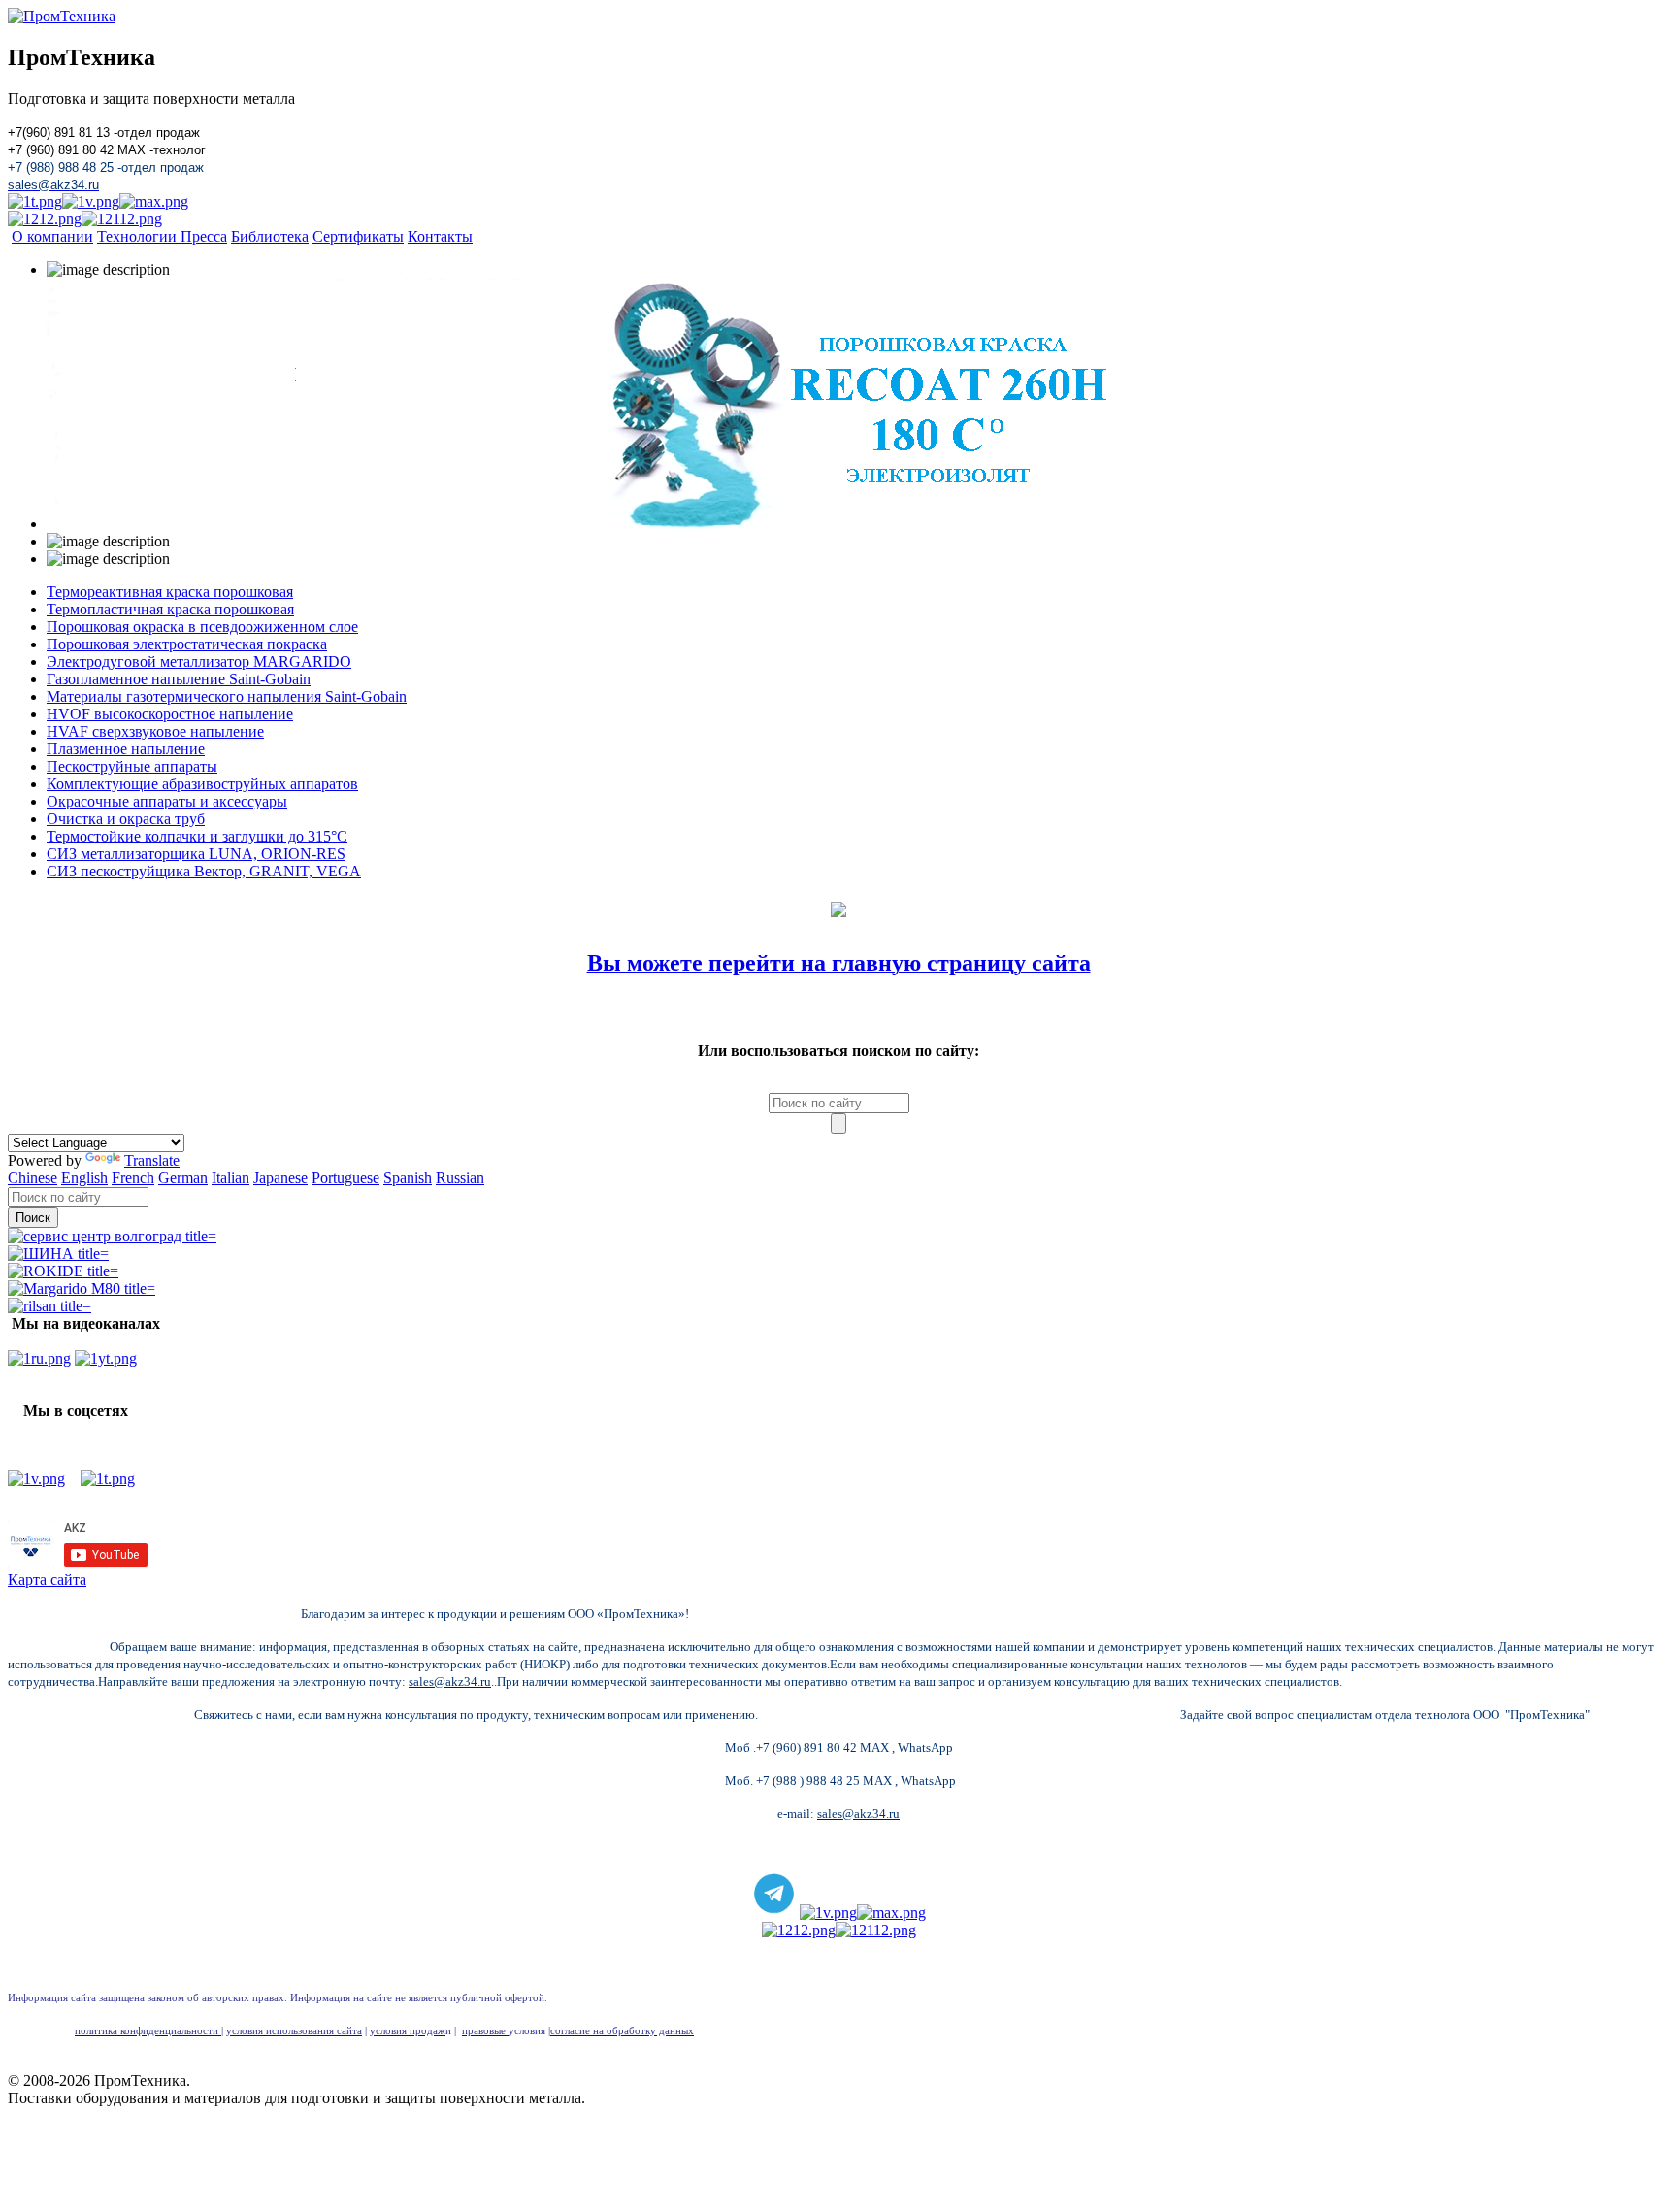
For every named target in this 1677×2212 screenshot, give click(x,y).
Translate (152, 1160)
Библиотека (270, 236)
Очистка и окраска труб (126, 819)
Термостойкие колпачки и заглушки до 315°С (197, 836)
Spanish (408, 1178)
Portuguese (345, 1178)
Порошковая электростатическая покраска (187, 644)
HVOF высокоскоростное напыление (170, 714)
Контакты (440, 236)
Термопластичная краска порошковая (170, 609)
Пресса (204, 236)
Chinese (33, 1178)
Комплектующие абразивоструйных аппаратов (202, 784)
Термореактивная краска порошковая (170, 592)
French (133, 1178)
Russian (460, 1178)
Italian (230, 1178)
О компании (52, 236)
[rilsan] (49, 1306)
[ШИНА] (58, 1254)
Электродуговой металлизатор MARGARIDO (199, 661)
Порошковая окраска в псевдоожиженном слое (202, 627)
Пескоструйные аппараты (132, 766)
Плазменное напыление (126, 749)
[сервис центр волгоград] (112, 1236)
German (183, 1178)
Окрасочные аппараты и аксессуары (167, 801)
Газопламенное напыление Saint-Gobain (179, 679)
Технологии (139, 236)
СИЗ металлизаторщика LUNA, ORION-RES (196, 854)
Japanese (280, 1178)
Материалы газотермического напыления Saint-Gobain (227, 696)
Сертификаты (358, 236)
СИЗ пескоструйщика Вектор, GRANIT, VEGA (204, 871)
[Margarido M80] (82, 1288)
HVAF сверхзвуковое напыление (155, 731)
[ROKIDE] (63, 1271)
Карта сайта (47, 1580)
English (84, 1178)
